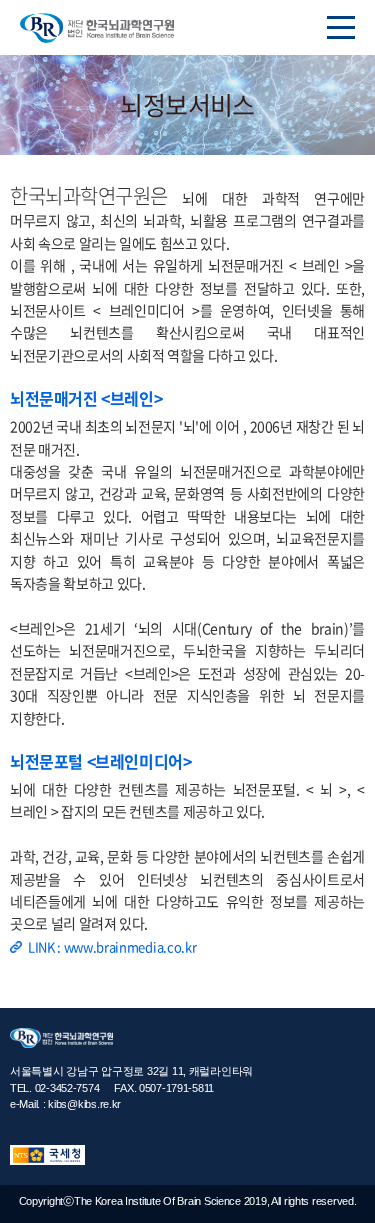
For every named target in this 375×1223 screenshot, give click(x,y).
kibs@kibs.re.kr (84, 1104)
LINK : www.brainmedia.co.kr (112, 946)
